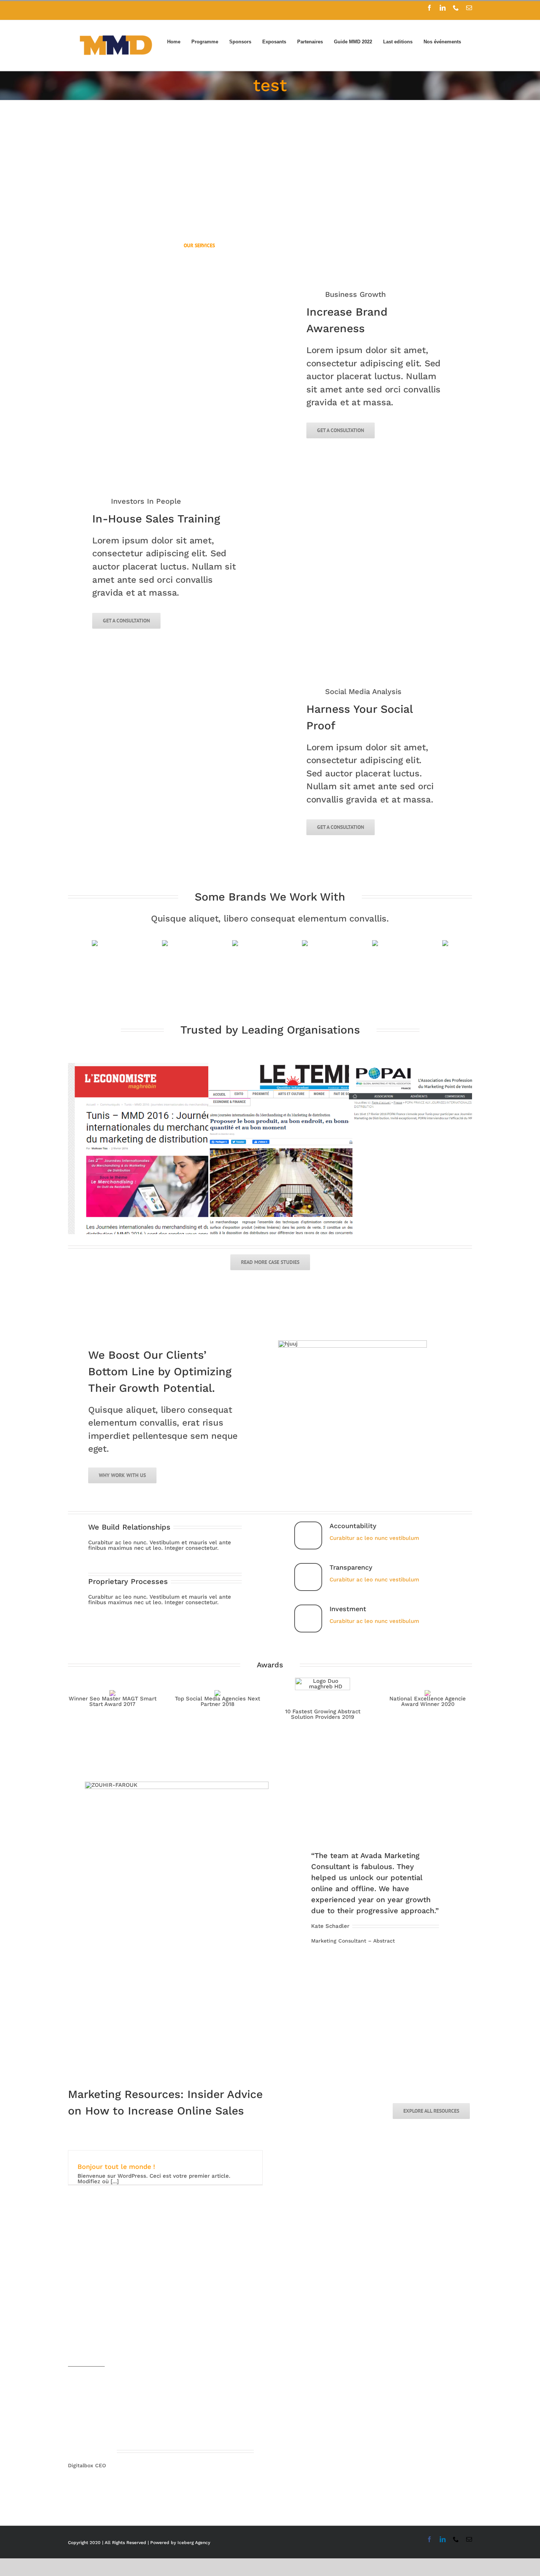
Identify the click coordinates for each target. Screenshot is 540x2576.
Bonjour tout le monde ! (116, 2167)
